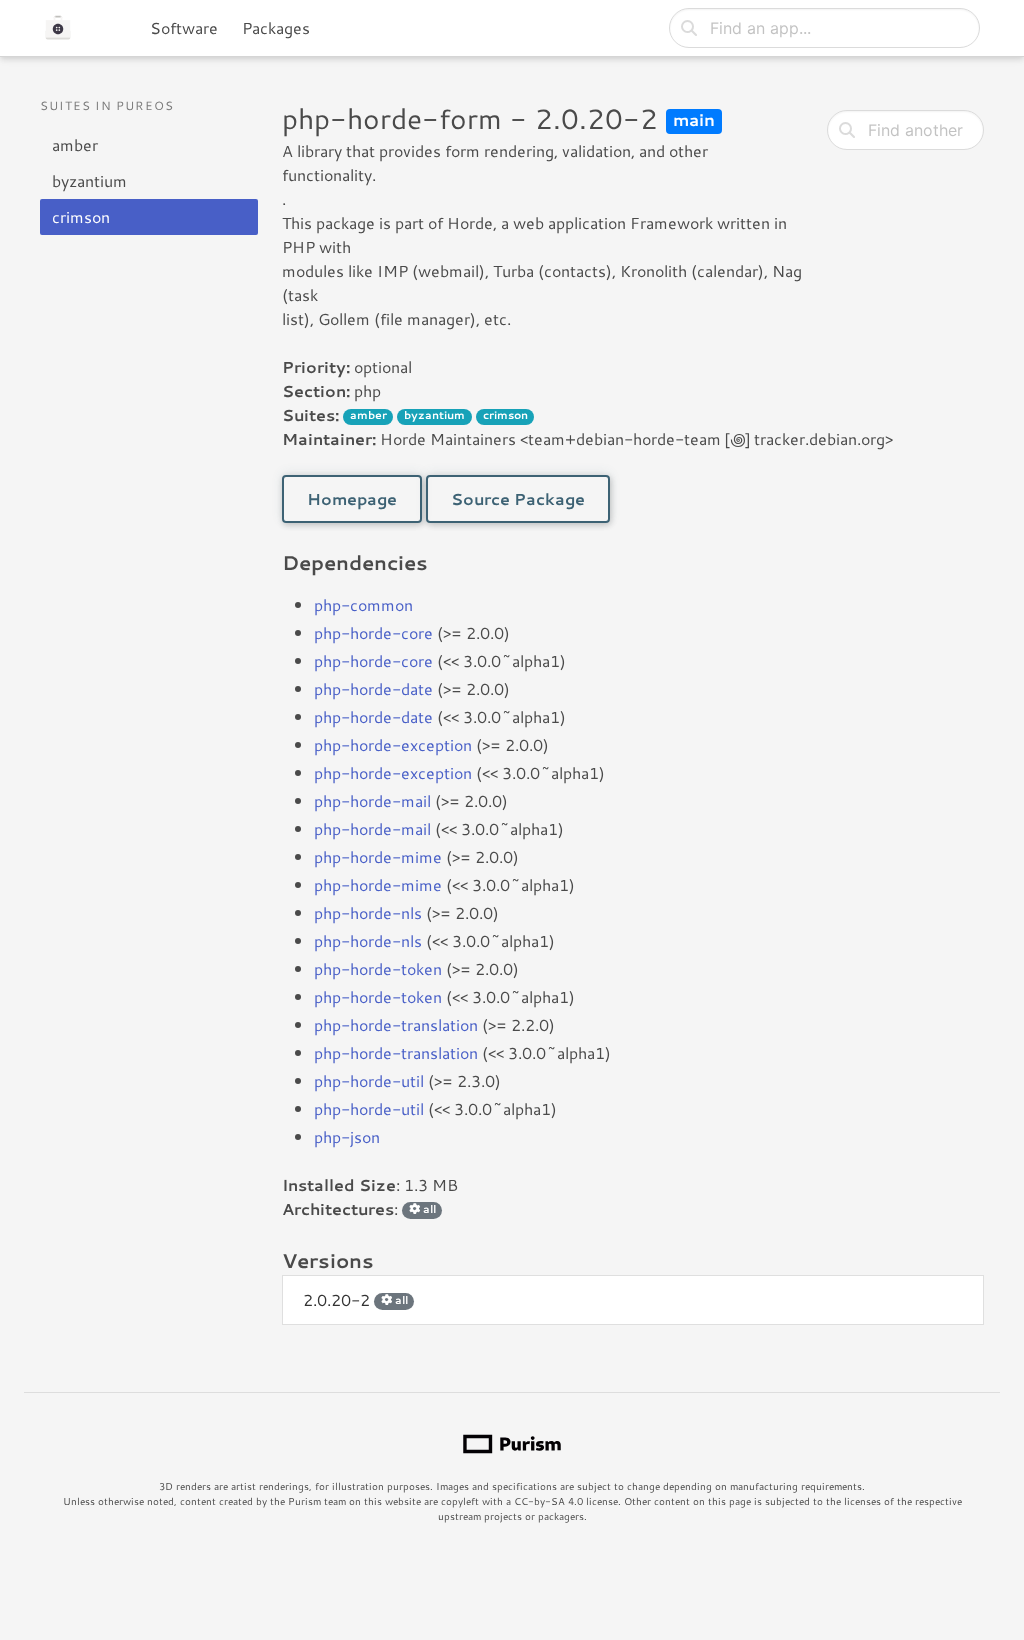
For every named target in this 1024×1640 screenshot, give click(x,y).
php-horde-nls (368, 912)
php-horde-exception (393, 744)
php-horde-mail (372, 800)
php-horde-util (369, 1080)
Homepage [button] (352, 498)
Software (184, 27)
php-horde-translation (396, 1024)
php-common (363, 604)
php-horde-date (373, 688)
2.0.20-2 (355, 1299)
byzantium (89, 180)
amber (75, 144)
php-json (347, 1136)
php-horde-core (373, 632)
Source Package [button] (518, 498)
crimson (81, 216)
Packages (276, 27)
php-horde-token (378, 968)
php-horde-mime (378, 856)
